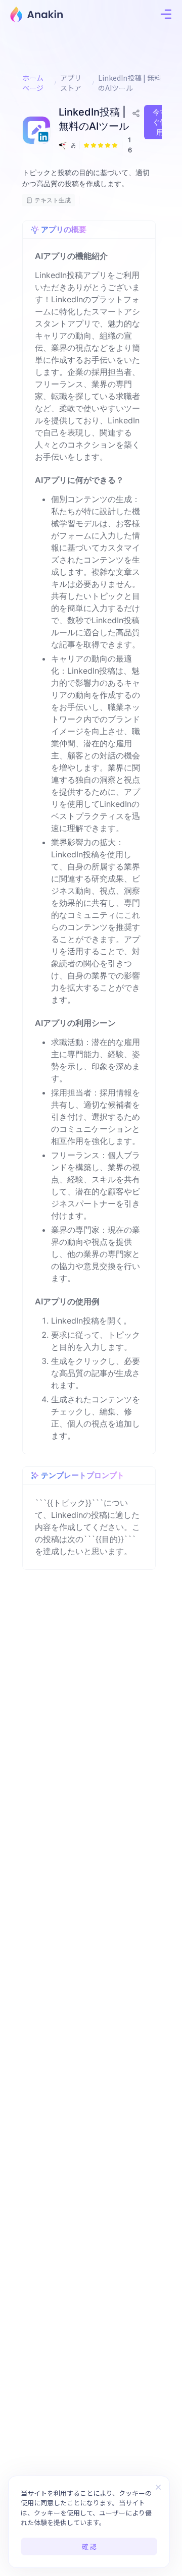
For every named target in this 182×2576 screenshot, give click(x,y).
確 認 (89, 2546)
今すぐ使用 (160, 122)
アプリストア (71, 83)
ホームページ (33, 83)
